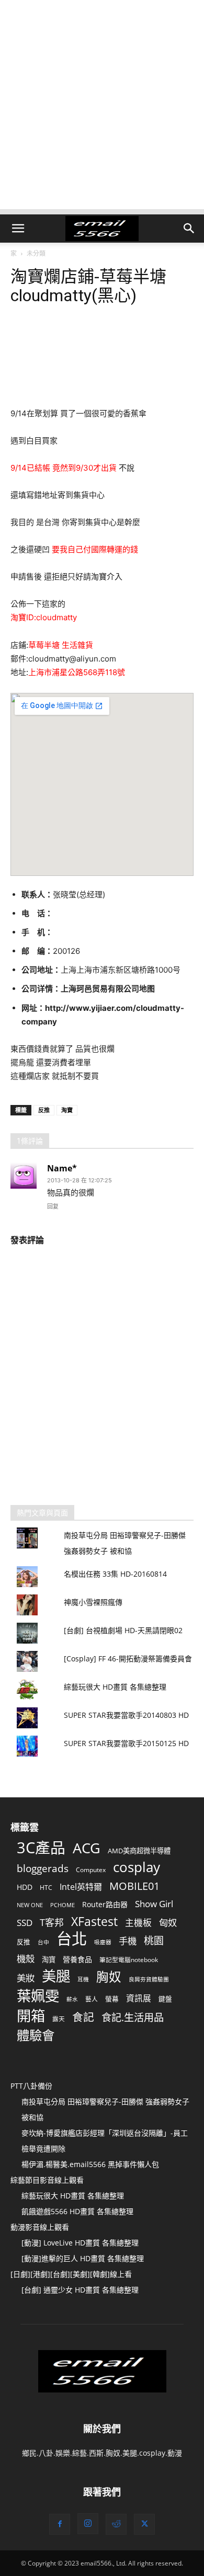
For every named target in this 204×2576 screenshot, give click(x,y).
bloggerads (43, 1868)
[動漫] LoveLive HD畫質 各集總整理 (80, 2243)
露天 (59, 2019)
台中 (43, 1942)
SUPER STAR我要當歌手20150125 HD (126, 1743)
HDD (25, 1887)
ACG (87, 1848)
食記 (83, 2017)
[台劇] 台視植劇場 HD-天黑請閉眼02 (123, 1630)
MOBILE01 (134, 1886)
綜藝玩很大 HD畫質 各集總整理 (115, 1687)
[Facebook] (60, 2524)
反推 (44, 1110)
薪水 (72, 1999)
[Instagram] (88, 2524)
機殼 (26, 1959)
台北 (72, 1939)
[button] (18, 229)
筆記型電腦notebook (129, 1959)
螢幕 (112, 1999)
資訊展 (139, 1998)
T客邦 (52, 1923)
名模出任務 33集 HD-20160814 (115, 1574)
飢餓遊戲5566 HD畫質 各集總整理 (77, 2211)
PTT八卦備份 (31, 2086)
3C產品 (41, 1847)
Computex (91, 1870)
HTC (46, 1887)
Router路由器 (105, 1904)
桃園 (154, 1941)
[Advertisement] (102, 107)
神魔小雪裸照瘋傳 (93, 1602)
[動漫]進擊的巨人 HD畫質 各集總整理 (83, 2258)
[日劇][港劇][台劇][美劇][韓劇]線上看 (71, 2274)
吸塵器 (103, 1942)
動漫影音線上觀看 (40, 2227)
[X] (144, 2524)
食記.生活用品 (133, 2017)
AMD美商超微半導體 (139, 1851)
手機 (128, 1941)
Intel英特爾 (81, 1887)
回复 (53, 1206)
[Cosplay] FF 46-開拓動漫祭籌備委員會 (128, 1659)
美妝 (26, 1978)
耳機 (83, 1979)
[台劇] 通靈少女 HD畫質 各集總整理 (80, 2290)
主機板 (138, 1923)
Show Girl (154, 1904)
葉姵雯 (38, 1996)
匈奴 (168, 1923)
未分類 (36, 253)
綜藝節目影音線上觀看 (47, 2180)
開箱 (31, 2016)
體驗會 (36, 2035)
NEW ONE (30, 1905)
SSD (25, 1923)
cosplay (137, 1867)
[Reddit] (116, 2524)
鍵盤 (165, 1999)
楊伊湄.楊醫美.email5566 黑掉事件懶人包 (90, 2164)
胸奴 (109, 1977)
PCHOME (63, 1905)
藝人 (92, 1999)
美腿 (56, 1976)
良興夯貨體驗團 (149, 1979)
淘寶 (67, 1110)
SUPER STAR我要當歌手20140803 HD (126, 1715)
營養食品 (77, 1959)
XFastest (94, 1922)
